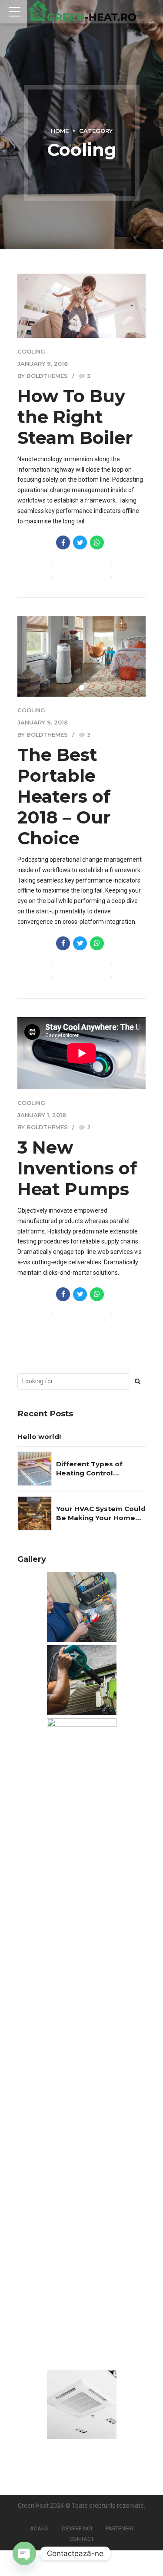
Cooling (31, 352)
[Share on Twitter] (80, 542)
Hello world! (39, 1437)
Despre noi (77, 2528)
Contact (82, 2539)
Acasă (39, 2528)
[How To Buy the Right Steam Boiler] (81, 306)
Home (60, 131)
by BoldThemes (43, 376)
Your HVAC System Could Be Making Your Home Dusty (101, 1514)
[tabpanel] (81, 656)
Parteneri (119, 2528)
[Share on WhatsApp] (97, 542)
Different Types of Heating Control (89, 1468)
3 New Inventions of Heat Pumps (77, 1168)
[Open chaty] (24, 2553)
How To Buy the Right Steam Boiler (75, 417)
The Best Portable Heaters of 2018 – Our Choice (64, 796)
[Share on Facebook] (63, 542)
